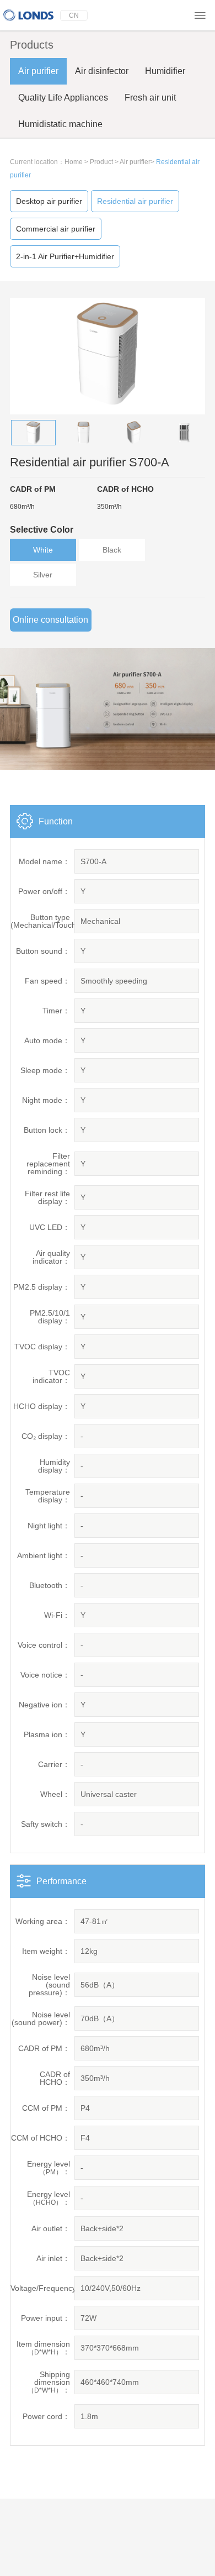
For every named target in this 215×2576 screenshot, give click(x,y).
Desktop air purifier (49, 201)
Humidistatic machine (60, 124)
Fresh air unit (150, 98)
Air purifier (38, 71)
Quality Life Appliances (63, 98)
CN (74, 15)
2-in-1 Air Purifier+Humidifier (65, 256)
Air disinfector (102, 71)
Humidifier (165, 71)
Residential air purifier (135, 201)
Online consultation (50, 620)
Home (74, 162)
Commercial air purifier (56, 229)
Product (101, 162)
